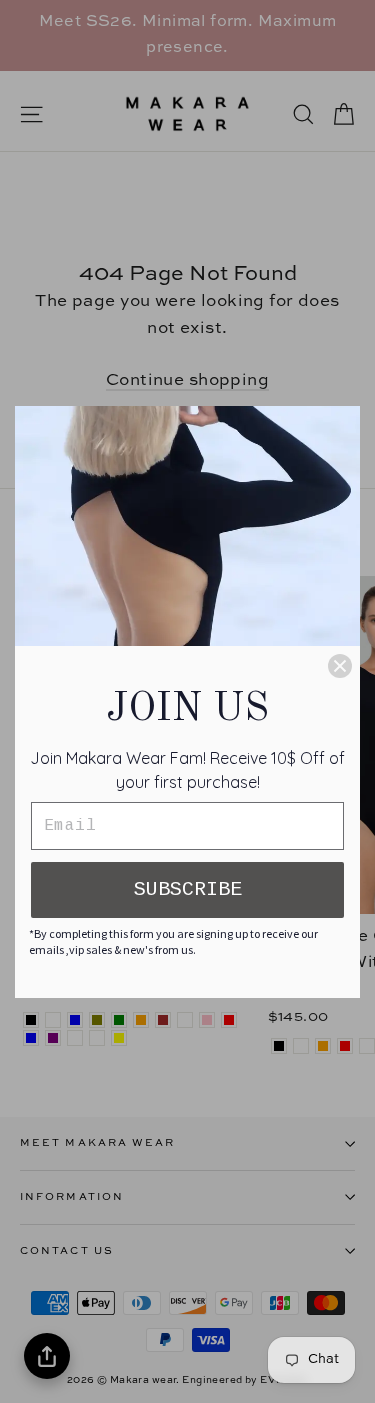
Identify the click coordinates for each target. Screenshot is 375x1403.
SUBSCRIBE (188, 889)
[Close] (340, 666)
